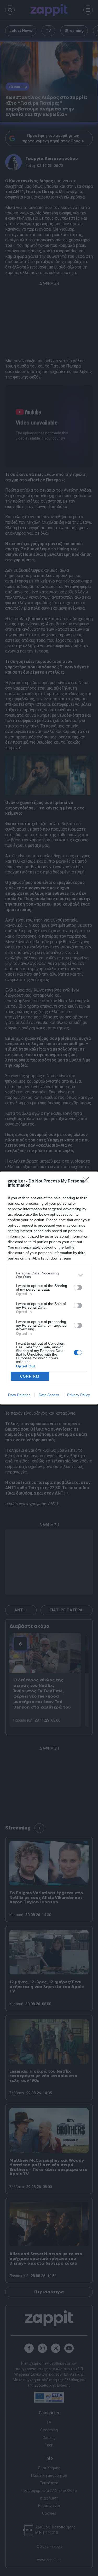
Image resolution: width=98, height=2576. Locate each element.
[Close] (88, 1181)
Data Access (49, 1395)
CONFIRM (30, 1376)
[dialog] (49, 1288)
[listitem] (49, 1275)
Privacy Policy (79, 1395)
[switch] (78, 1287)
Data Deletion (19, 1395)
